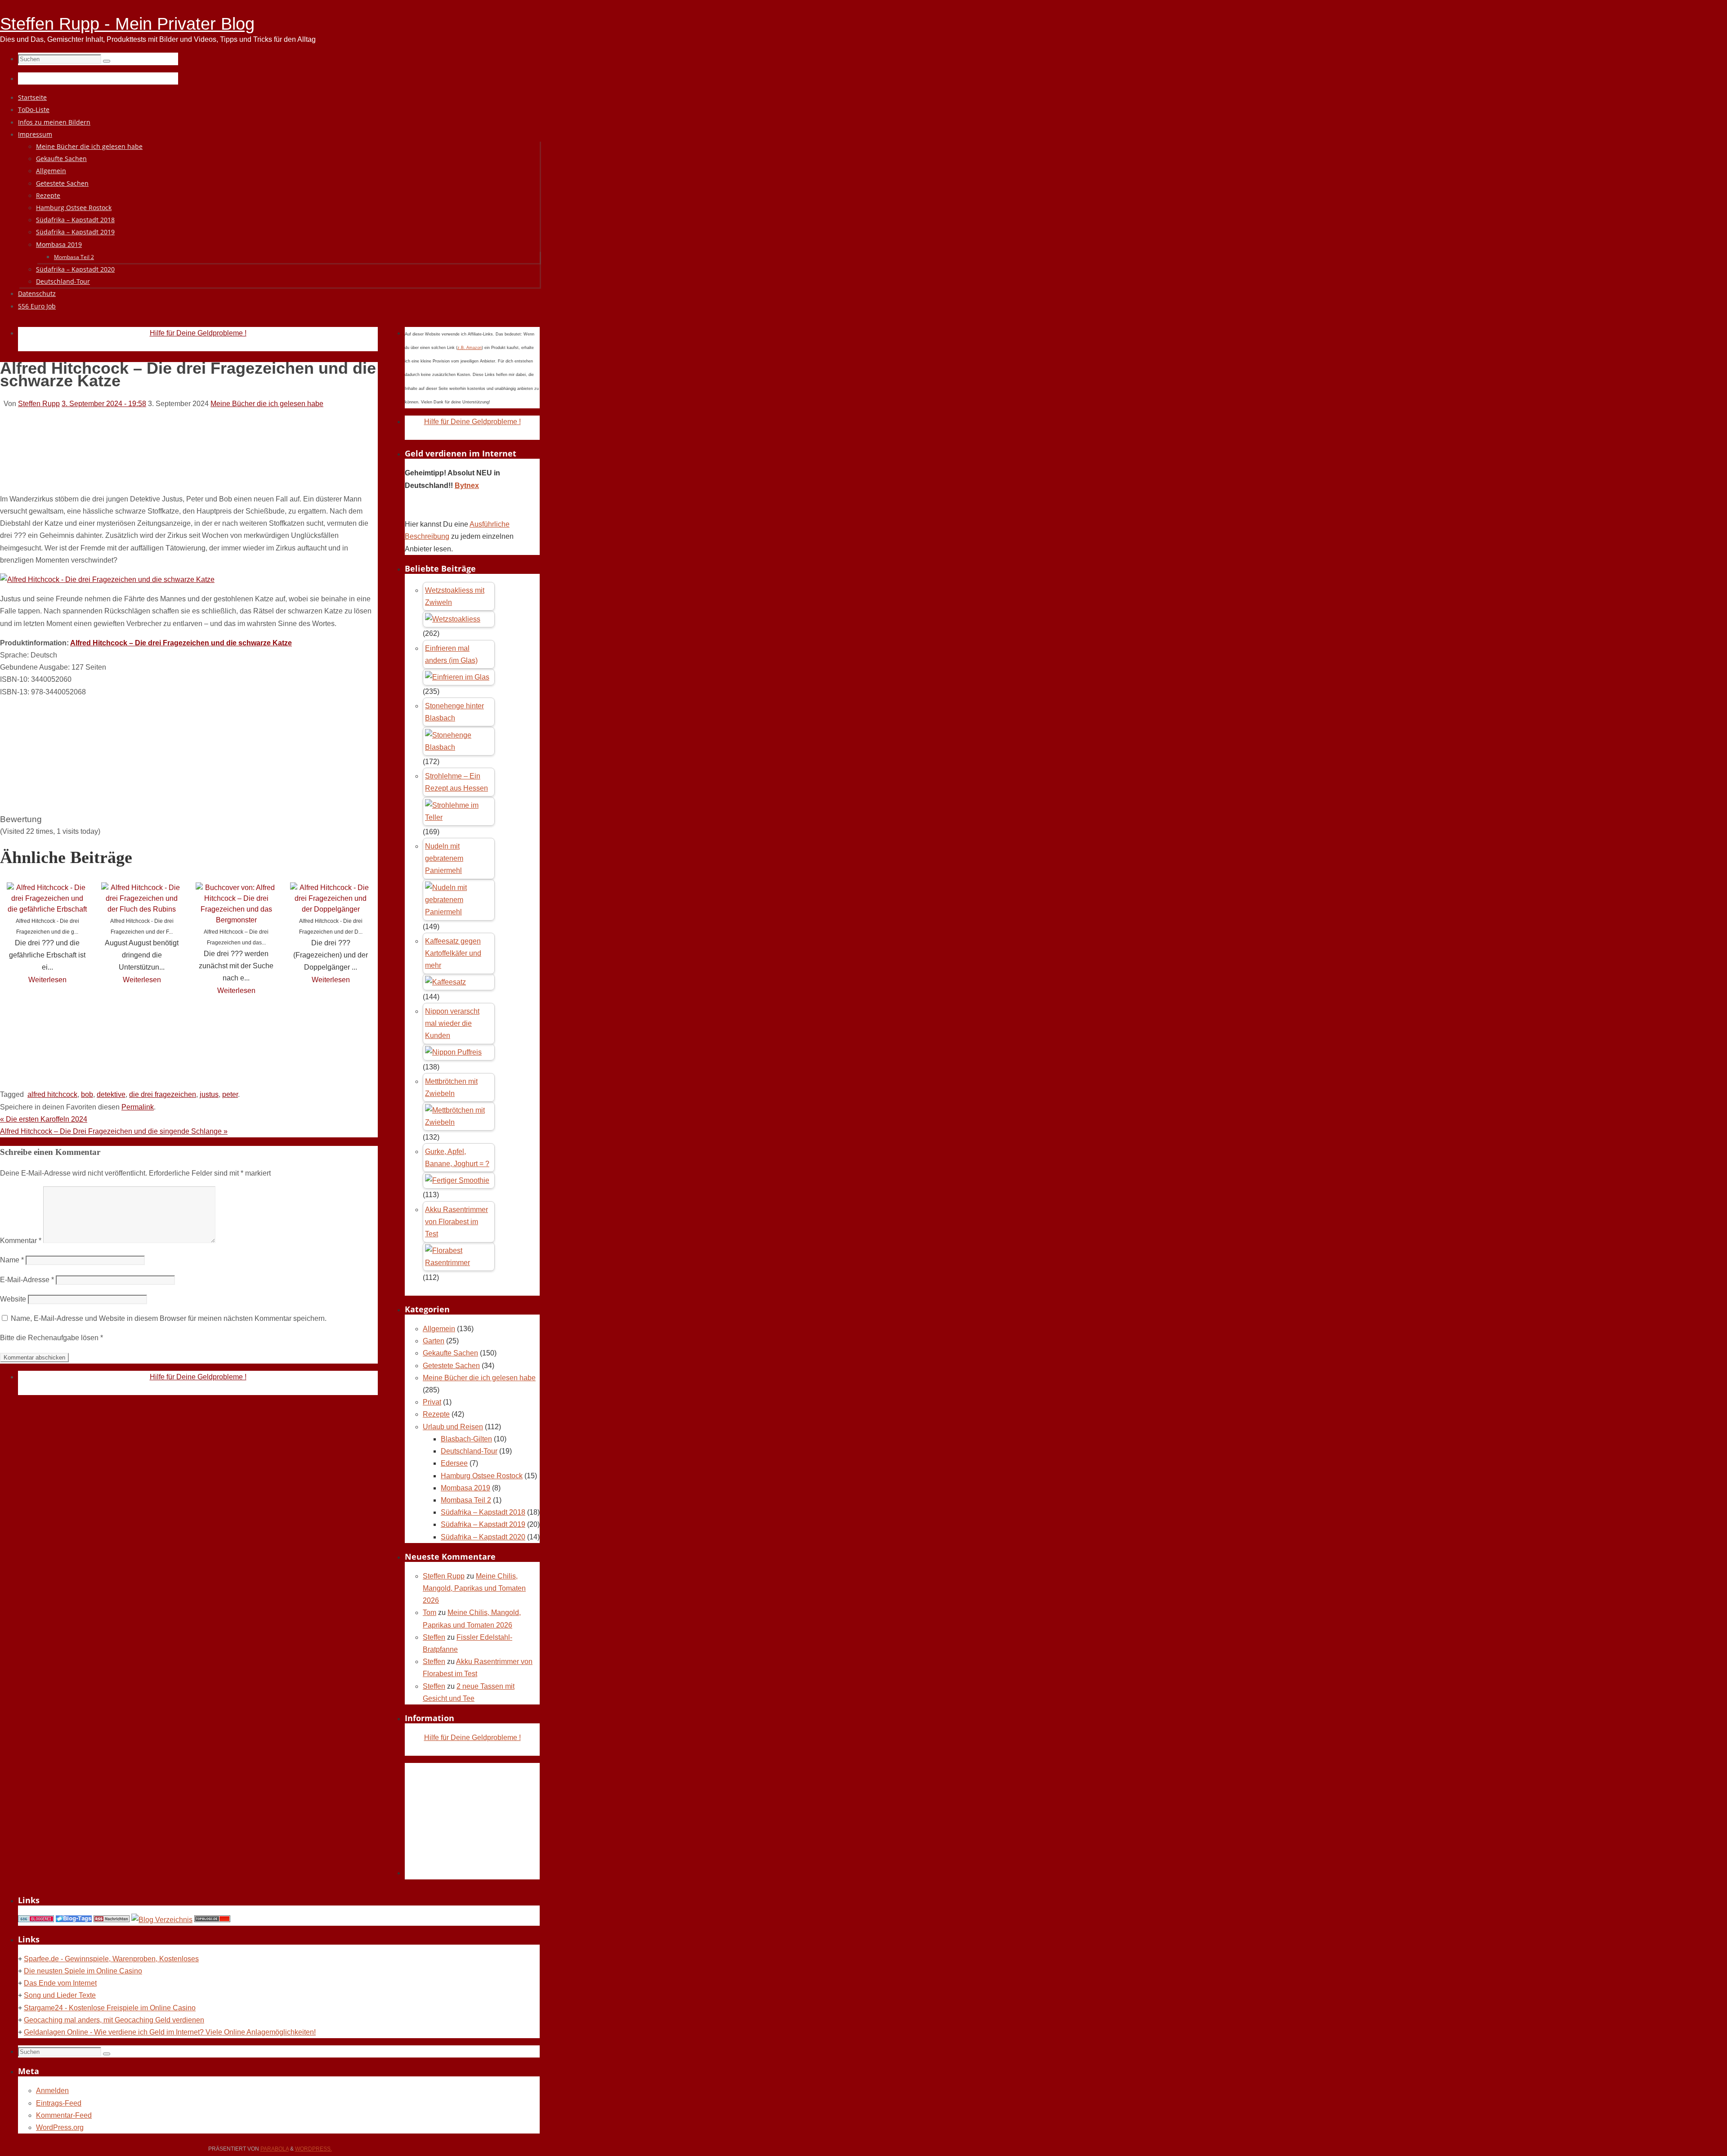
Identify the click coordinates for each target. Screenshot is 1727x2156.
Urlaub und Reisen (453, 1427)
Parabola (275, 2149)
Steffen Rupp (39, 404)
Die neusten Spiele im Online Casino (83, 1971)
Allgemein (439, 1329)
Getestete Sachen (451, 1366)
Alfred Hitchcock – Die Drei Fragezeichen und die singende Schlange (114, 1131)
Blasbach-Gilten (466, 1439)
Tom (430, 1613)
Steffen (434, 1637)
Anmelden (52, 2091)
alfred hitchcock (52, 1094)
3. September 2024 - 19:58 (104, 404)
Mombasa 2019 (465, 1488)
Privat (432, 1402)
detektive (111, 1094)
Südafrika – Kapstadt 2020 (483, 1537)
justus (209, 1094)
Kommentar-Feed (64, 2115)
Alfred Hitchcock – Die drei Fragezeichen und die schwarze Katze (181, 643)
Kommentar (21, 1241)
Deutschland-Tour (469, 1451)
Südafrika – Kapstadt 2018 (483, 1512)
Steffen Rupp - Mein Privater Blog (127, 24)
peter (230, 1094)
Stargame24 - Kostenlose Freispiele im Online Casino (110, 2008)
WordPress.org (60, 2127)
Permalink (138, 1107)
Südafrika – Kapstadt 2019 (483, 1524)
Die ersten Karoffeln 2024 (44, 1119)
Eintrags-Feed (59, 2103)
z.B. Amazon (470, 348)
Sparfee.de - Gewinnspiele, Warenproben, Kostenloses (111, 1959)
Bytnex (467, 485)
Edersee (454, 1463)
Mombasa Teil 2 (466, 1500)
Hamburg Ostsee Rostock (482, 1476)
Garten (434, 1341)
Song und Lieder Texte (60, 1995)
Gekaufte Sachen (450, 1353)
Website (13, 1299)
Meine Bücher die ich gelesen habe (267, 404)
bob (87, 1094)
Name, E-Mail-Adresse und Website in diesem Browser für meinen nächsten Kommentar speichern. (169, 1318)
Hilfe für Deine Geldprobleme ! (198, 333)
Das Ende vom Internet (60, 1983)
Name (12, 1260)
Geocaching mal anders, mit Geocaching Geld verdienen (114, 2020)
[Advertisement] (164, 462)
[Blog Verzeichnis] (162, 1920)
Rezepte (436, 1414)
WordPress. (313, 2149)
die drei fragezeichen (163, 1094)
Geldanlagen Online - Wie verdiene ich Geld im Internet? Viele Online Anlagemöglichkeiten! (170, 2032)
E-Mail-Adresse (27, 1280)
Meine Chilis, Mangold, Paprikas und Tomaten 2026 (474, 1588)
